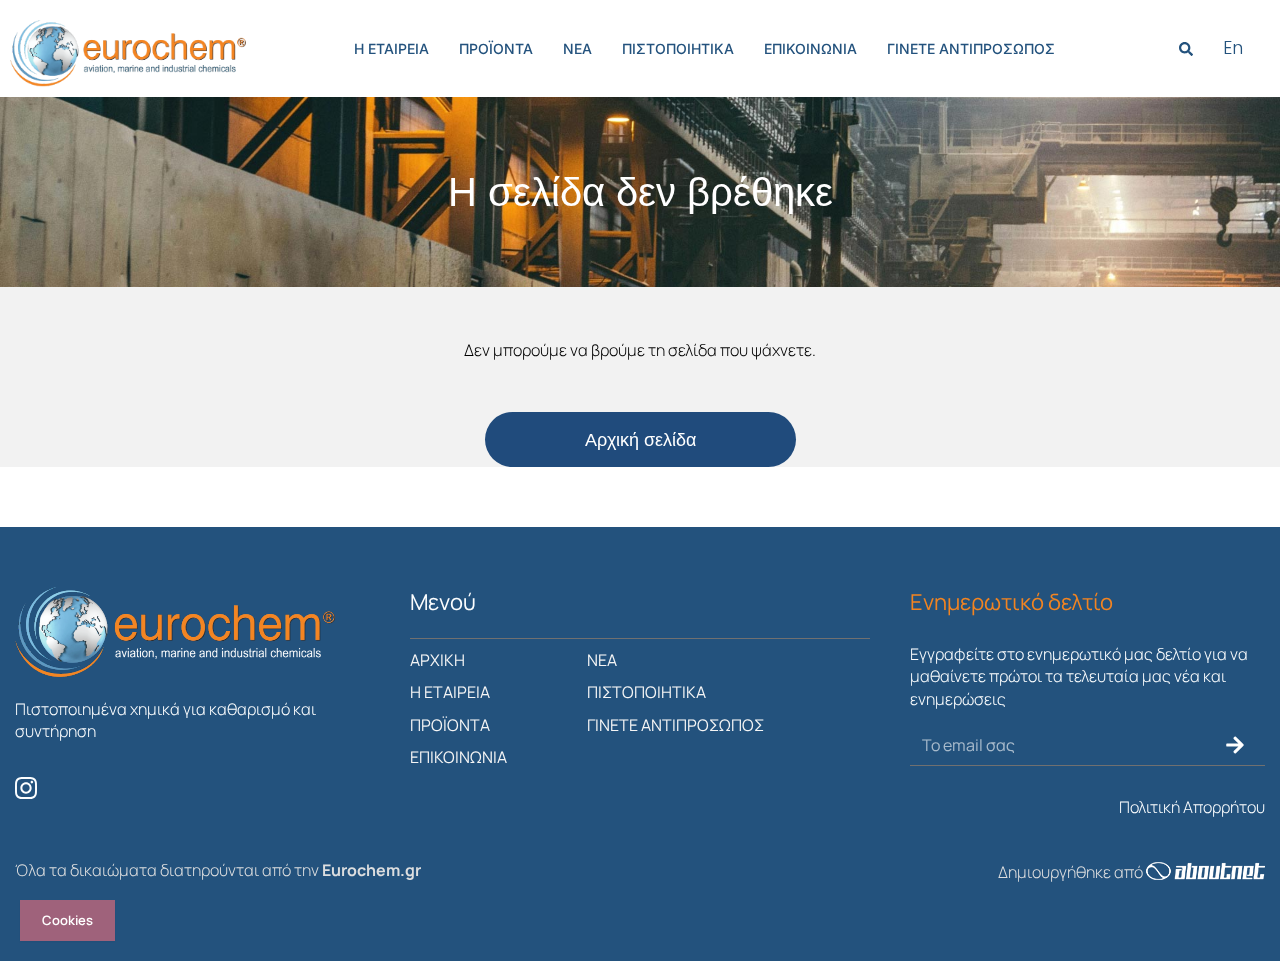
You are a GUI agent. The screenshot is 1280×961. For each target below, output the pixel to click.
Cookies (67, 920)
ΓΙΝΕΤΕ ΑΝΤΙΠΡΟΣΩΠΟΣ (971, 48)
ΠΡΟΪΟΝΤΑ (496, 48)
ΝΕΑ (577, 48)
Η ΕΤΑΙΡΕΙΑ (391, 48)
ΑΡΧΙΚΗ (437, 660)
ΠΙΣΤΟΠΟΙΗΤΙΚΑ (678, 48)
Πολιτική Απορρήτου (1192, 807)
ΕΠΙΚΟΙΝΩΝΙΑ (810, 48)
